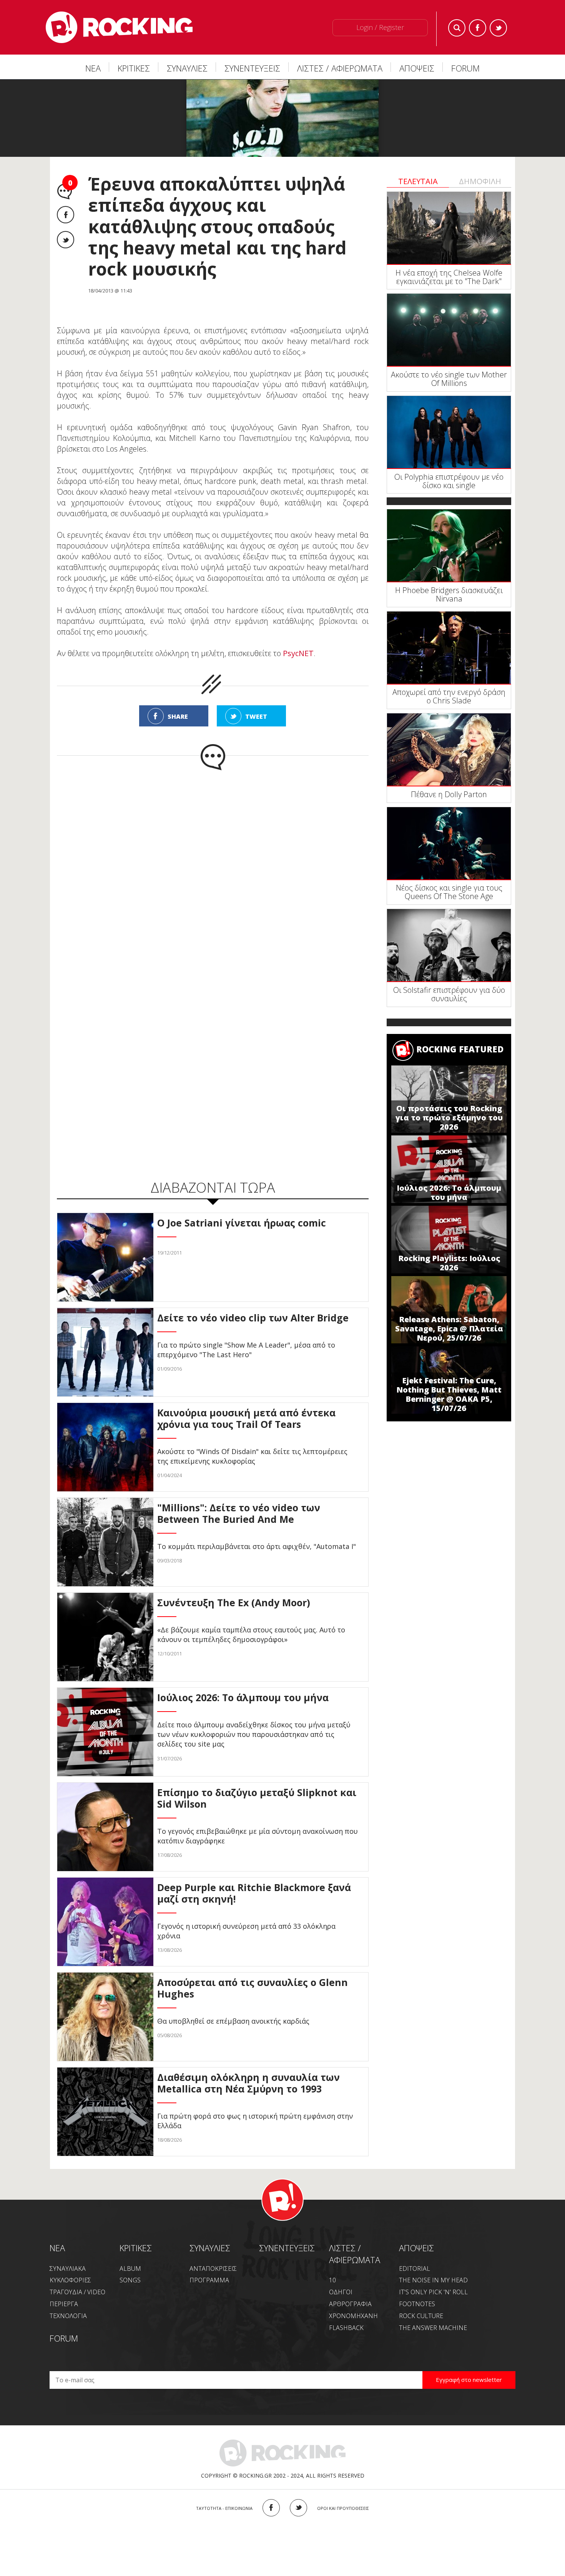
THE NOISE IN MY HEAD (433, 2280)
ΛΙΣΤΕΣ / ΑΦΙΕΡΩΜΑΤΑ (340, 68)
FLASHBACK (346, 2328)
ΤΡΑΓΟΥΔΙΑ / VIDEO (77, 2292)
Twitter (498, 28)
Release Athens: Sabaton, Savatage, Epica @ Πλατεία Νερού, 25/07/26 (449, 1329)
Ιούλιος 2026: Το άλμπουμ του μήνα (449, 1192)
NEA (57, 2248)
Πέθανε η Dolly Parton (449, 794)
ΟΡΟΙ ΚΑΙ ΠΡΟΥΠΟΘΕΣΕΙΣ (343, 2508)
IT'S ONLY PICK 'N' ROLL (433, 2292)
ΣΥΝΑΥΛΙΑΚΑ (68, 2269)
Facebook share (66, 215)
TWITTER (298, 2508)
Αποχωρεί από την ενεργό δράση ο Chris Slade (449, 696)
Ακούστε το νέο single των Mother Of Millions (449, 379)
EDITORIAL (415, 2269)
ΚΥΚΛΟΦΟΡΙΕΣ (70, 2280)
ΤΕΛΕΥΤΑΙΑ (418, 181)
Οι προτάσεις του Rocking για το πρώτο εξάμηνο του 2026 (449, 1118)
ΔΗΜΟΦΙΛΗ (480, 181)
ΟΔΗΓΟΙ (341, 2292)
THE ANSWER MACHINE (433, 2328)
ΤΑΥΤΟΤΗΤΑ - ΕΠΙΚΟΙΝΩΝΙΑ (224, 2508)
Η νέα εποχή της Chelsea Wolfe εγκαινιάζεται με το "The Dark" (449, 277)
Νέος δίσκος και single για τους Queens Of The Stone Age (449, 892)
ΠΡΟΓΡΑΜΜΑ (209, 2280)
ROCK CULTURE (421, 2316)
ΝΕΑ (93, 68)
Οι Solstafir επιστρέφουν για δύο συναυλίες (449, 994)
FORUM (465, 68)
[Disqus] (213, 871)
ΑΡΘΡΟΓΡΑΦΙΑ (350, 2304)
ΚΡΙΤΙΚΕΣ (134, 68)
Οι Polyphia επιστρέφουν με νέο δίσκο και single (449, 481)
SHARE (178, 716)
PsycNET (298, 653)
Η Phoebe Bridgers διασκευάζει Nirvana (449, 594)
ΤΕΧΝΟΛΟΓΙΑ (68, 2316)
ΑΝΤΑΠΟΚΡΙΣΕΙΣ (213, 2269)
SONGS (130, 2280)
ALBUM (130, 2269)
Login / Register (380, 27)
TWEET (256, 716)
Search (457, 28)
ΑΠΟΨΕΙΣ (417, 68)
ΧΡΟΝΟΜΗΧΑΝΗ (353, 2316)
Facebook (478, 28)
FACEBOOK (271, 2508)
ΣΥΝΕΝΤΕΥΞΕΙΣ (252, 68)
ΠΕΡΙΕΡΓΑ (64, 2304)
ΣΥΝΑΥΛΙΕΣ (187, 68)
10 (332, 2280)
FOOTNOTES (417, 2304)
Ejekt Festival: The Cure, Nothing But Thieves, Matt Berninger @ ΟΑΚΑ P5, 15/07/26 (449, 1394)
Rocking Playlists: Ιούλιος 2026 (449, 1263)
